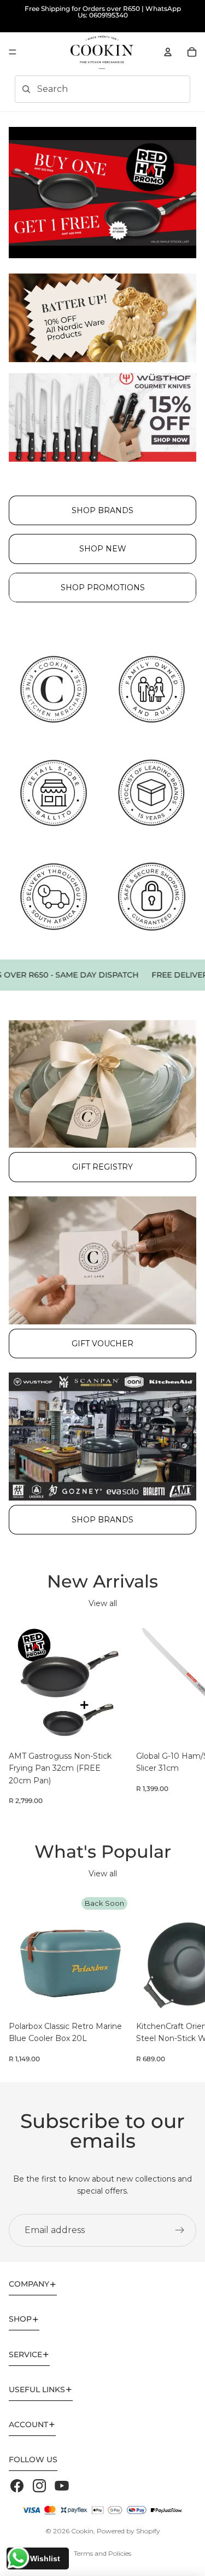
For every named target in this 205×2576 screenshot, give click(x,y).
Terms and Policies (102, 2553)
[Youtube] (62, 2486)
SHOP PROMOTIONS (103, 588)
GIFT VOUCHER (102, 1344)
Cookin (82, 2531)
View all (103, 1603)
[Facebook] (17, 2486)
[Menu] (13, 52)
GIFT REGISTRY (102, 1167)
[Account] (168, 52)
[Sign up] (180, 2230)
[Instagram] (39, 2486)
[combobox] (87, 89)
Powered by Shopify (128, 2531)
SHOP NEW (103, 549)
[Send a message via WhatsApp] (18, 2558)
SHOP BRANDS (102, 510)
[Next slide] (184, 1714)
